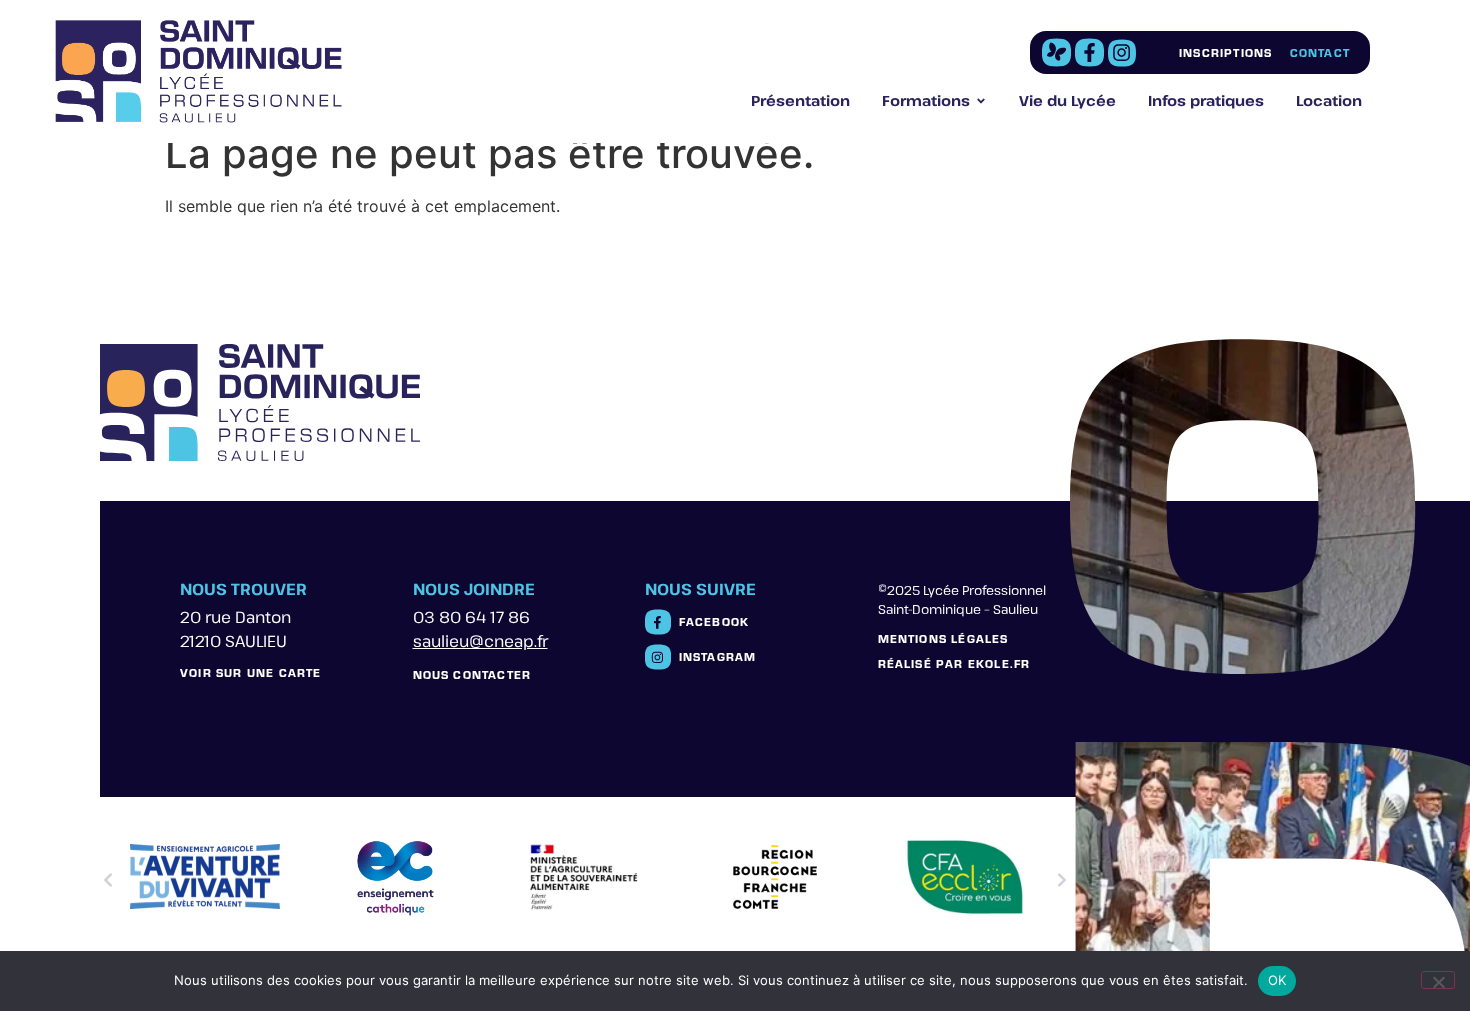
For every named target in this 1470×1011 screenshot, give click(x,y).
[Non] (1438, 980)
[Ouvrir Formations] (981, 101)
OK (1277, 980)
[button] (108, 880)
